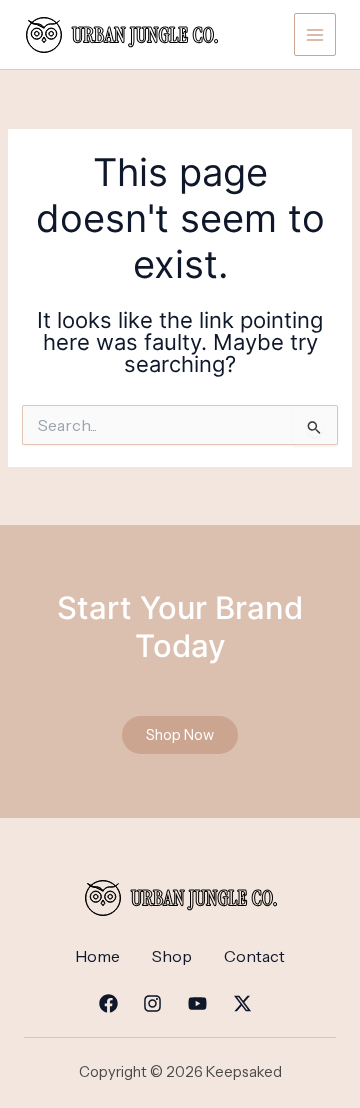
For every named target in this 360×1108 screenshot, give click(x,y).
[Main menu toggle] (315, 34)
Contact (254, 956)
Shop (172, 956)
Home (97, 956)
